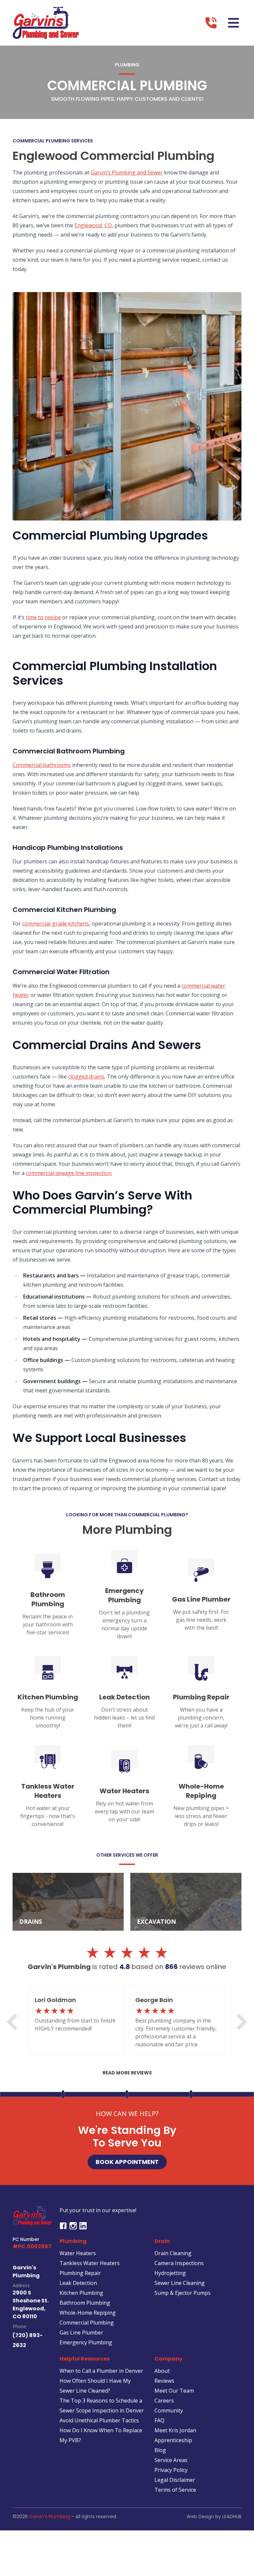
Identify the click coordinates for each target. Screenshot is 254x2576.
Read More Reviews (127, 2073)
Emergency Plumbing (86, 2342)
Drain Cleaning (173, 2253)
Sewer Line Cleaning (180, 2283)
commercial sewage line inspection (69, 1173)
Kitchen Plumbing (81, 2293)
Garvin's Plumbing (50, 2517)
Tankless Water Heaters (90, 2263)
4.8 (125, 1967)
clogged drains (86, 1077)
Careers (164, 2401)
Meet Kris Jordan (175, 2430)
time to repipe (43, 617)
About (162, 2371)
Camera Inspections (179, 2263)
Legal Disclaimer (175, 2480)
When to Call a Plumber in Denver (101, 2371)
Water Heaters (78, 2253)
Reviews (164, 2381)
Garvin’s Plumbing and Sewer (127, 172)
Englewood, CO (93, 225)
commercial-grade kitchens (56, 924)
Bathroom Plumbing (85, 2303)
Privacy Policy (171, 2470)
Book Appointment (127, 2162)
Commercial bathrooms (42, 765)
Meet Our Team (174, 2391)
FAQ (159, 2420)
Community (169, 2410)
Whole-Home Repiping (88, 2313)
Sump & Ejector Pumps (183, 2293)
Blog (160, 2450)
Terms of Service (175, 2490)
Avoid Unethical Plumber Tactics (99, 2420)
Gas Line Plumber (81, 2332)
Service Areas (171, 2460)
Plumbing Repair (80, 2273)
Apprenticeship (173, 2440)
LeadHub (232, 2517)
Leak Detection (78, 2283)
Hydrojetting (170, 2273)
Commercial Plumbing (87, 2323)
